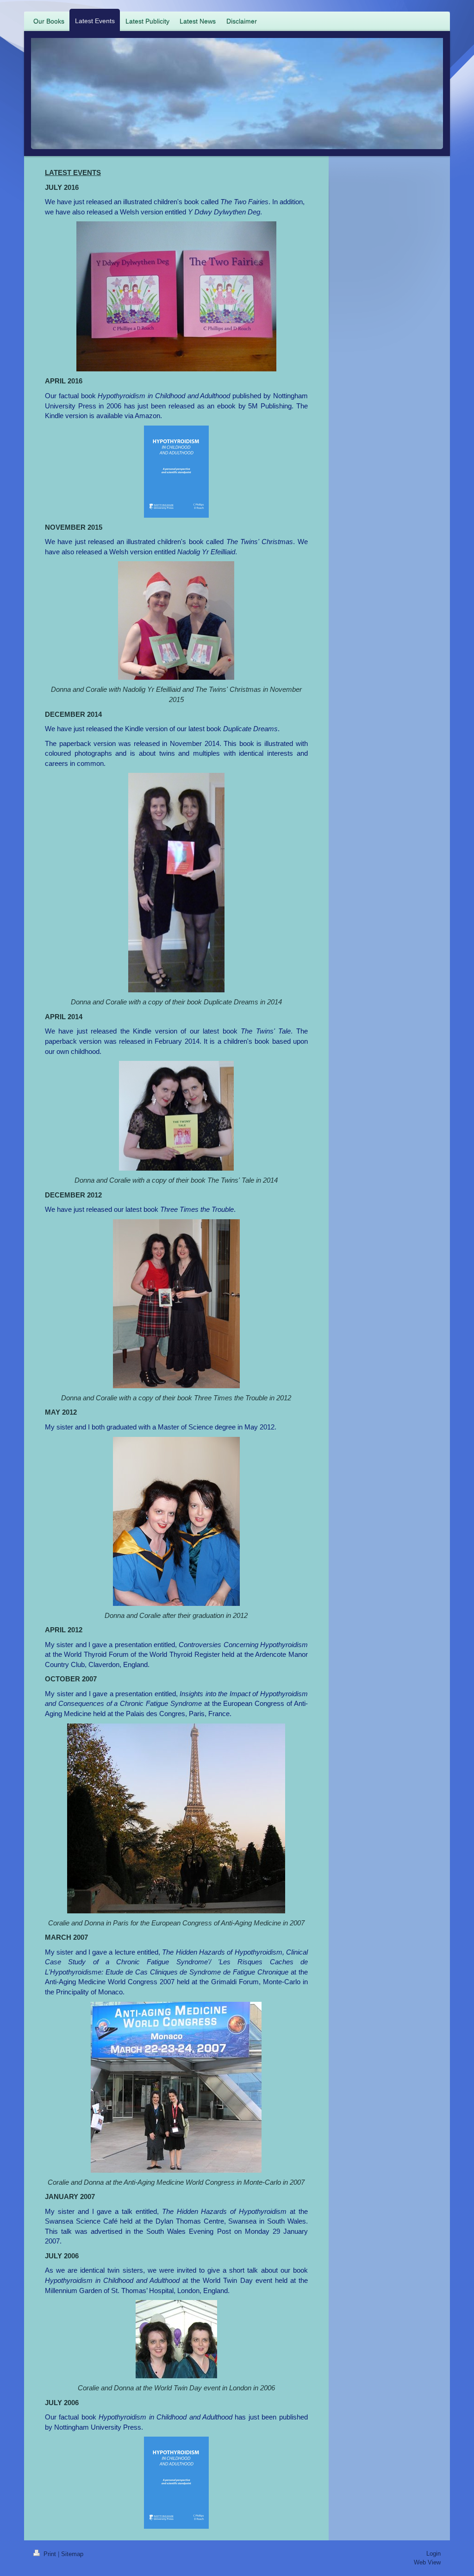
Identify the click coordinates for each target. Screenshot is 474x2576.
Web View (427, 2562)
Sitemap (72, 2554)
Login (433, 2554)
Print (50, 2554)
